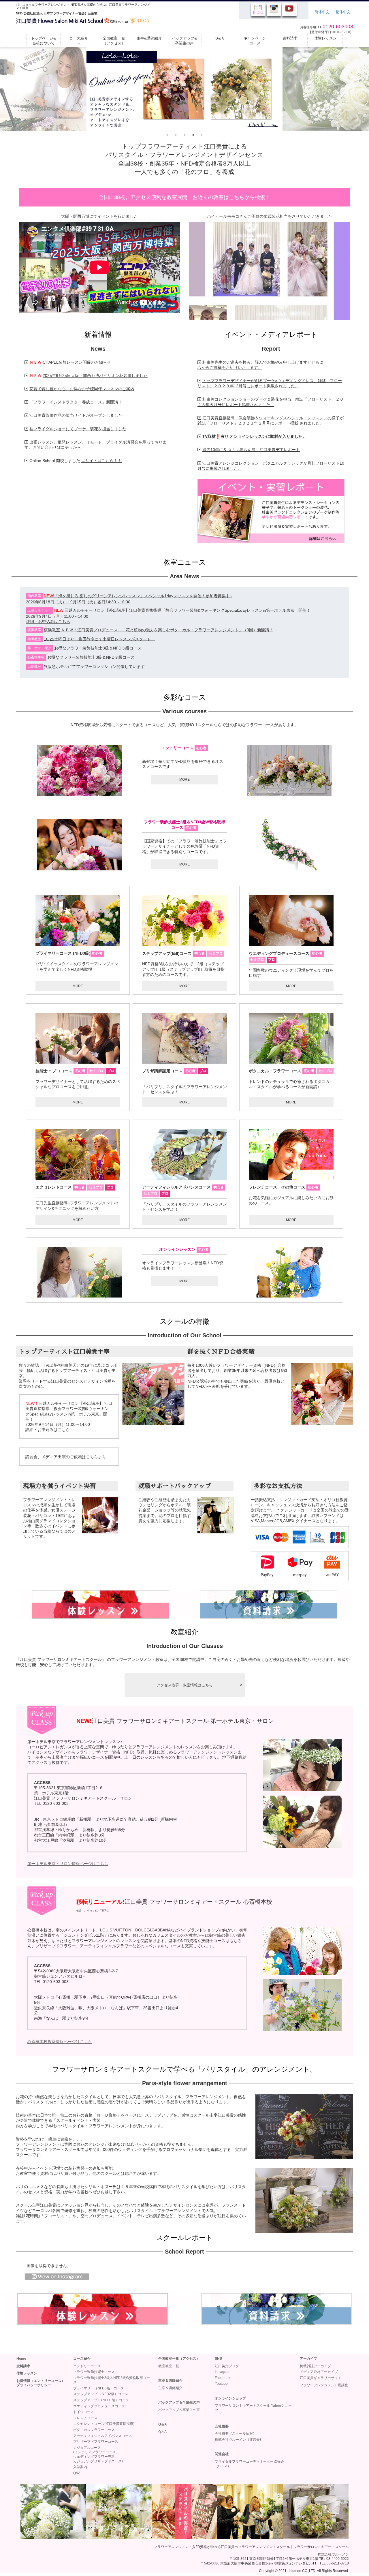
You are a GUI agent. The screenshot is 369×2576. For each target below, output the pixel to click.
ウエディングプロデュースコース (280, 953)
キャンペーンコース (255, 41)
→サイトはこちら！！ (101, 461)
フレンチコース (85, 2418)
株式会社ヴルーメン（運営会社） (241, 2440)
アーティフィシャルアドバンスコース (103, 2436)
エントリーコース (184, 748)
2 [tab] (176, 135)
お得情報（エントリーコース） (41, 2381)
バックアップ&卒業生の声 (184, 41)
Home (21, 2359)
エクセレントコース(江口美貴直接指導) (104, 2424)
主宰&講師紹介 (149, 38)
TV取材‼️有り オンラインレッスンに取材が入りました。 (254, 436)
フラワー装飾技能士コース (94, 2372)
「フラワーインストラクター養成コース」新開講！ (76, 402)
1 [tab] (167, 135)
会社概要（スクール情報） (236, 2434)
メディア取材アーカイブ (319, 2372)
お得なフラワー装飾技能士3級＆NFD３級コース (98, 648)
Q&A (77, 2473)
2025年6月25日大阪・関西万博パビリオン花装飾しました (95, 375)
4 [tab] (193, 135)
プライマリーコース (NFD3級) (69, 953)
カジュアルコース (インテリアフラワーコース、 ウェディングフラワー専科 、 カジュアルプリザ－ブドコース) (98, 2454)
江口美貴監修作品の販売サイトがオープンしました (76, 415)
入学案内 (80, 2467)
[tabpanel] (184, 89)
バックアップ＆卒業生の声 (179, 2410)
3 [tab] (184, 135)
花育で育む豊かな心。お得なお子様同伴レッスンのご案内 (82, 389)
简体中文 (322, 12)
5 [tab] (202, 135)
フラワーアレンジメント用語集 (324, 2385)
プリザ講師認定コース (174, 1071)
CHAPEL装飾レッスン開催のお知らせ (77, 362)
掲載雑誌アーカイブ (315, 2366)
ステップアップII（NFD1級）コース (101, 2400)
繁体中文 (343, 12)
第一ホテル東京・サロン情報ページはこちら (68, 1864)
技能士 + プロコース (75, 1071)
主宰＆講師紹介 (170, 2388)
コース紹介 (79, 38)
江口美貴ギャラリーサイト (321, 2378)
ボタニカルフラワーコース (94, 2430)
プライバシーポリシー (34, 2385)
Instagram (223, 2372)
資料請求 (290, 38)
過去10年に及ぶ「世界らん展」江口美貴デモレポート (251, 450)
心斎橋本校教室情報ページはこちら (60, 2042)
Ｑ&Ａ (220, 38)
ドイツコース (84, 2412)
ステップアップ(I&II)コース (167, 953)
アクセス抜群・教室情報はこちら (185, 1685)
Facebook (223, 2378)
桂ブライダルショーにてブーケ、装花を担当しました (78, 429)
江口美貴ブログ (227, 2366)
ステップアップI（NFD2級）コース (101, 2394)
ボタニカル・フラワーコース (290, 1071)
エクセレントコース (75, 1187)
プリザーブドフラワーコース (96, 2442)
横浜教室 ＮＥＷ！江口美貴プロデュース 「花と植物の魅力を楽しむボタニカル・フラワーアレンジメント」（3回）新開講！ (159, 630)
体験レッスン (325, 38)
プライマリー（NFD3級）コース (99, 2388)
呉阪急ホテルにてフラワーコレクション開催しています (94, 666)
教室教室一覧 (169, 2366)
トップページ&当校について (43, 41)
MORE (184, 780)
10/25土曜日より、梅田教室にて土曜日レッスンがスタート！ (99, 639)
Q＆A (162, 2432)
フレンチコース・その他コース (284, 1187)
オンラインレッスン (184, 1249)
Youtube (221, 2384)
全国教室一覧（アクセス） (114, 41)
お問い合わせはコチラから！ (59, 447)
